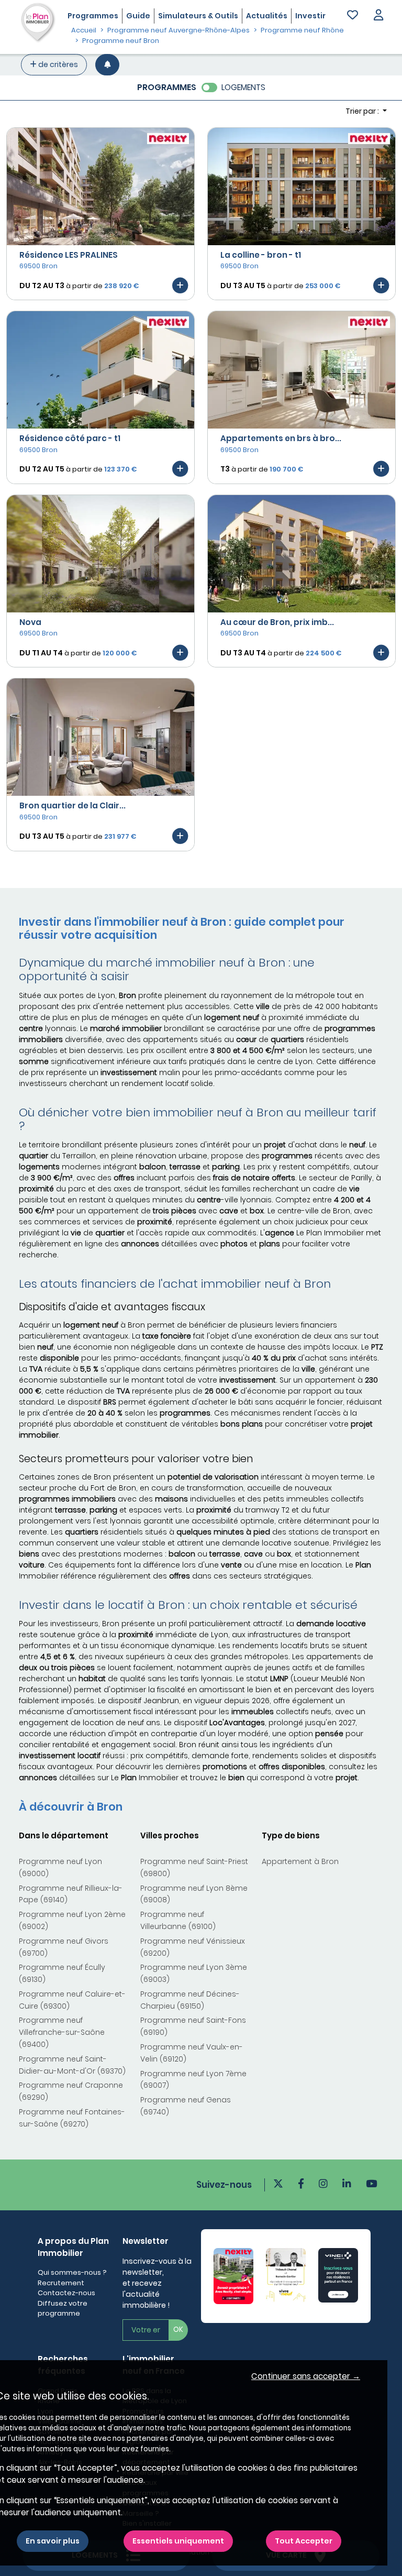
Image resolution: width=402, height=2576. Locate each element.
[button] (378, 16)
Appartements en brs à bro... (281, 438)
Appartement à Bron (300, 1861)
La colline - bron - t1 (261, 255)
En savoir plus (53, 2541)
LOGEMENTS (243, 87)
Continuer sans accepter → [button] (306, 2376)
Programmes (93, 16)
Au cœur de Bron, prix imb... (277, 622)
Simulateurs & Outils (198, 16)
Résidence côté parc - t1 (70, 438)
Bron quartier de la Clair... (72, 805)
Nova (30, 622)
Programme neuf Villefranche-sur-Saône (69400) (62, 2032)
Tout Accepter (304, 2541)
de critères (57, 64)
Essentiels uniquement (178, 2541)
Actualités (267, 16)
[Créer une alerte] (107, 65)
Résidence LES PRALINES (69, 255)
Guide (138, 16)
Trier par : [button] (363, 111)
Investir (310, 16)
